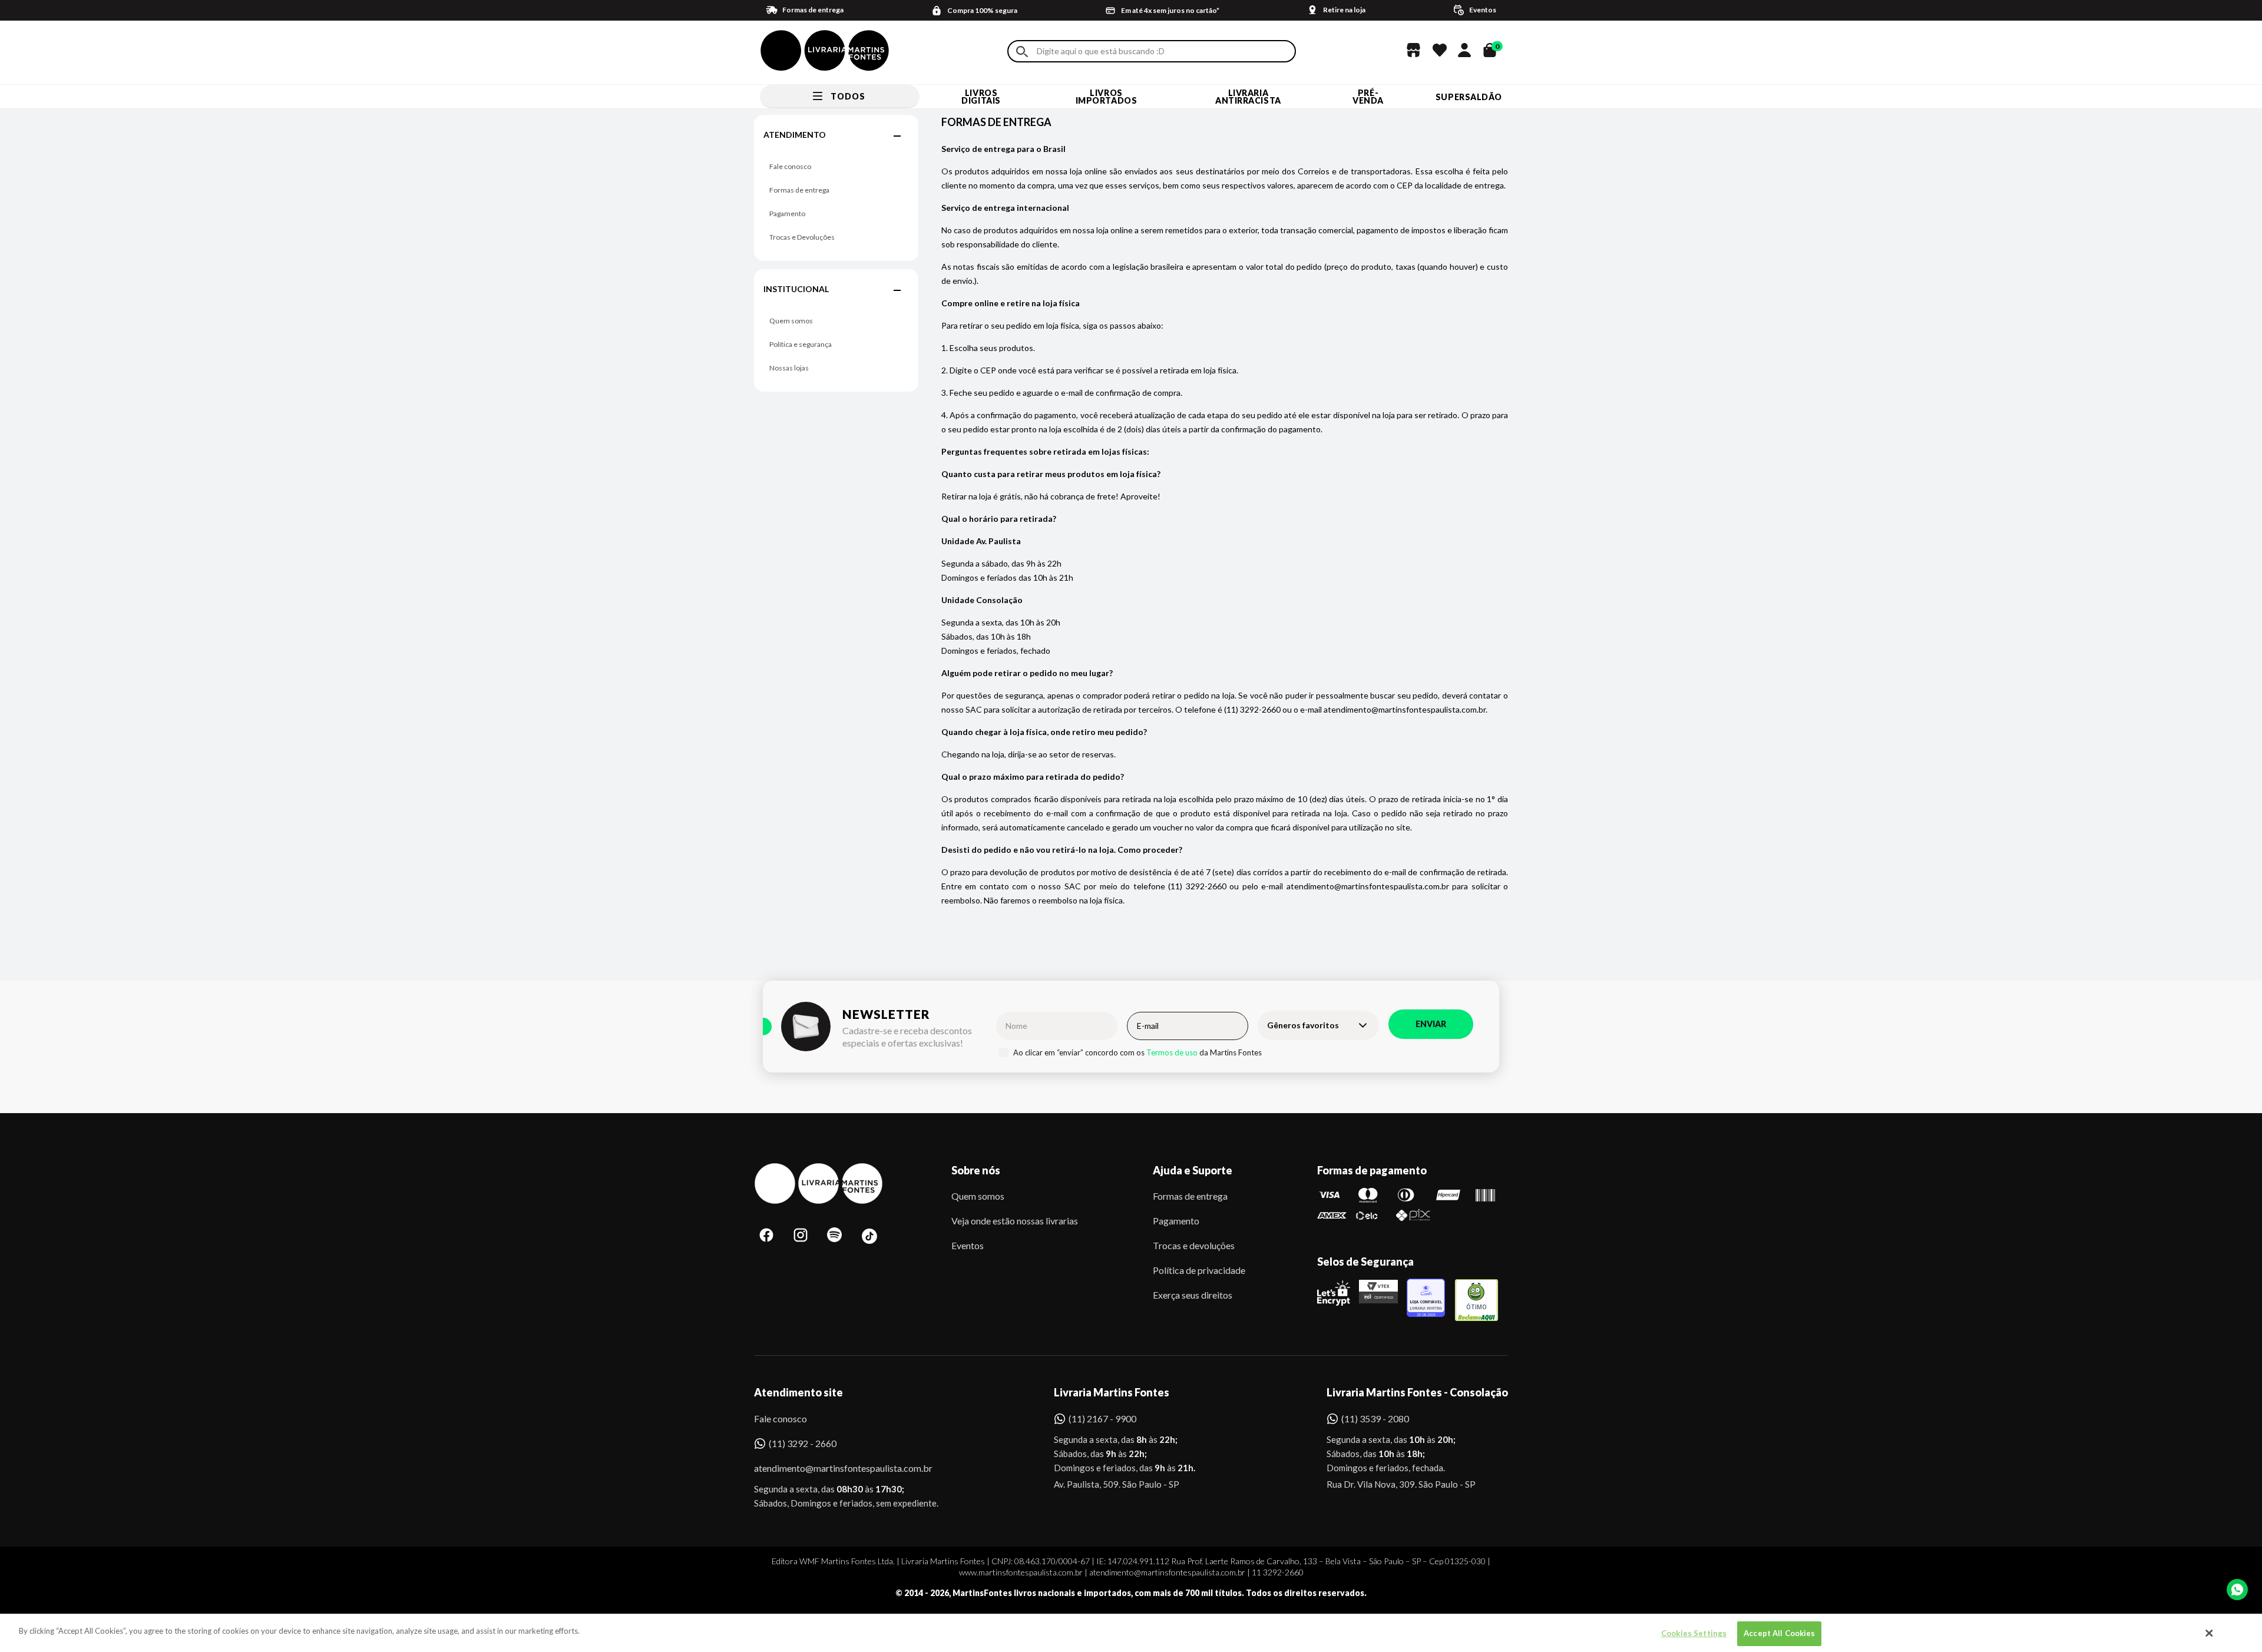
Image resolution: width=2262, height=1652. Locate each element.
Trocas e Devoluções (802, 237)
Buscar (1022, 52)
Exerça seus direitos (1193, 1295)
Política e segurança (801, 344)
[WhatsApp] (2237, 1590)
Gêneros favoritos (1303, 1025)
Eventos (968, 1245)
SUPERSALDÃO (1469, 97)
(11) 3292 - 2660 (803, 1443)
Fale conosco (790, 166)
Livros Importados (1107, 97)
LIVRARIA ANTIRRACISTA (1248, 97)
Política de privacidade (1199, 1270)
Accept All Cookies (1779, 1633)
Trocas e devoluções (1194, 1245)
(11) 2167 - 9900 (1102, 1418)
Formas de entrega (799, 190)
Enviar (1431, 1024)
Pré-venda (1368, 97)
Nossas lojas (789, 368)
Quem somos (791, 321)
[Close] (2210, 1633)
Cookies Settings (1694, 1633)
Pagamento (787, 213)
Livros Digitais (981, 97)
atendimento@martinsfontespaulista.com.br (833, 1468)
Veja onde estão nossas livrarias (1015, 1221)
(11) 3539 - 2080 (1375, 1418)
